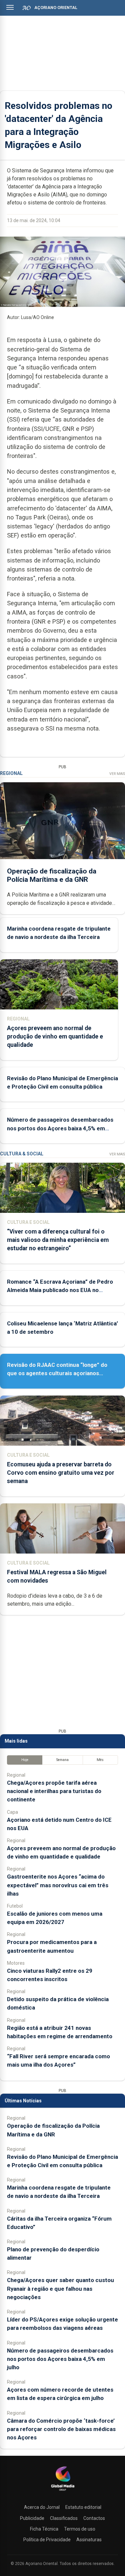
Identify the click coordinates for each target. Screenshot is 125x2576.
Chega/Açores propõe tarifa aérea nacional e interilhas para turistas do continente (54, 1791)
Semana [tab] (62, 1760)
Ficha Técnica (44, 2529)
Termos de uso (80, 2529)
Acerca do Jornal (42, 2507)
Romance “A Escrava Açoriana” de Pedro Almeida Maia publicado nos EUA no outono (60, 1290)
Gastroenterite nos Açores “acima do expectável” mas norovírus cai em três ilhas (58, 1885)
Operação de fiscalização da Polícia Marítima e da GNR (52, 875)
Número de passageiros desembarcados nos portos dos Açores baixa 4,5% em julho (60, 1128)
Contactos (94, 2518)
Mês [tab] (100, 1760)
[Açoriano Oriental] (63, 2491)
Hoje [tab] (25, 1760)
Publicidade (32, 2518)
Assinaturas (89, 2540)
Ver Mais (117, 774)
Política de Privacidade (47, 2540)
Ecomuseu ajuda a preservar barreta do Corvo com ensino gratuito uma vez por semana (61, 1473)
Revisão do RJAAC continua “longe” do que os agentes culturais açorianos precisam (57, 1373)
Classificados (64, 2518)
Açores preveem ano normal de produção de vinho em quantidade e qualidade (55, 1036)
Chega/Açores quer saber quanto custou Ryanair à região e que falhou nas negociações (60, 2288)
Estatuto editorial (83, 2507)
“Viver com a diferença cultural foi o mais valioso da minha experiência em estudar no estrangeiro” (58, 1240)
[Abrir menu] (10, 7)
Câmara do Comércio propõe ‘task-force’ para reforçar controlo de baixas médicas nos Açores (61, 2429)
